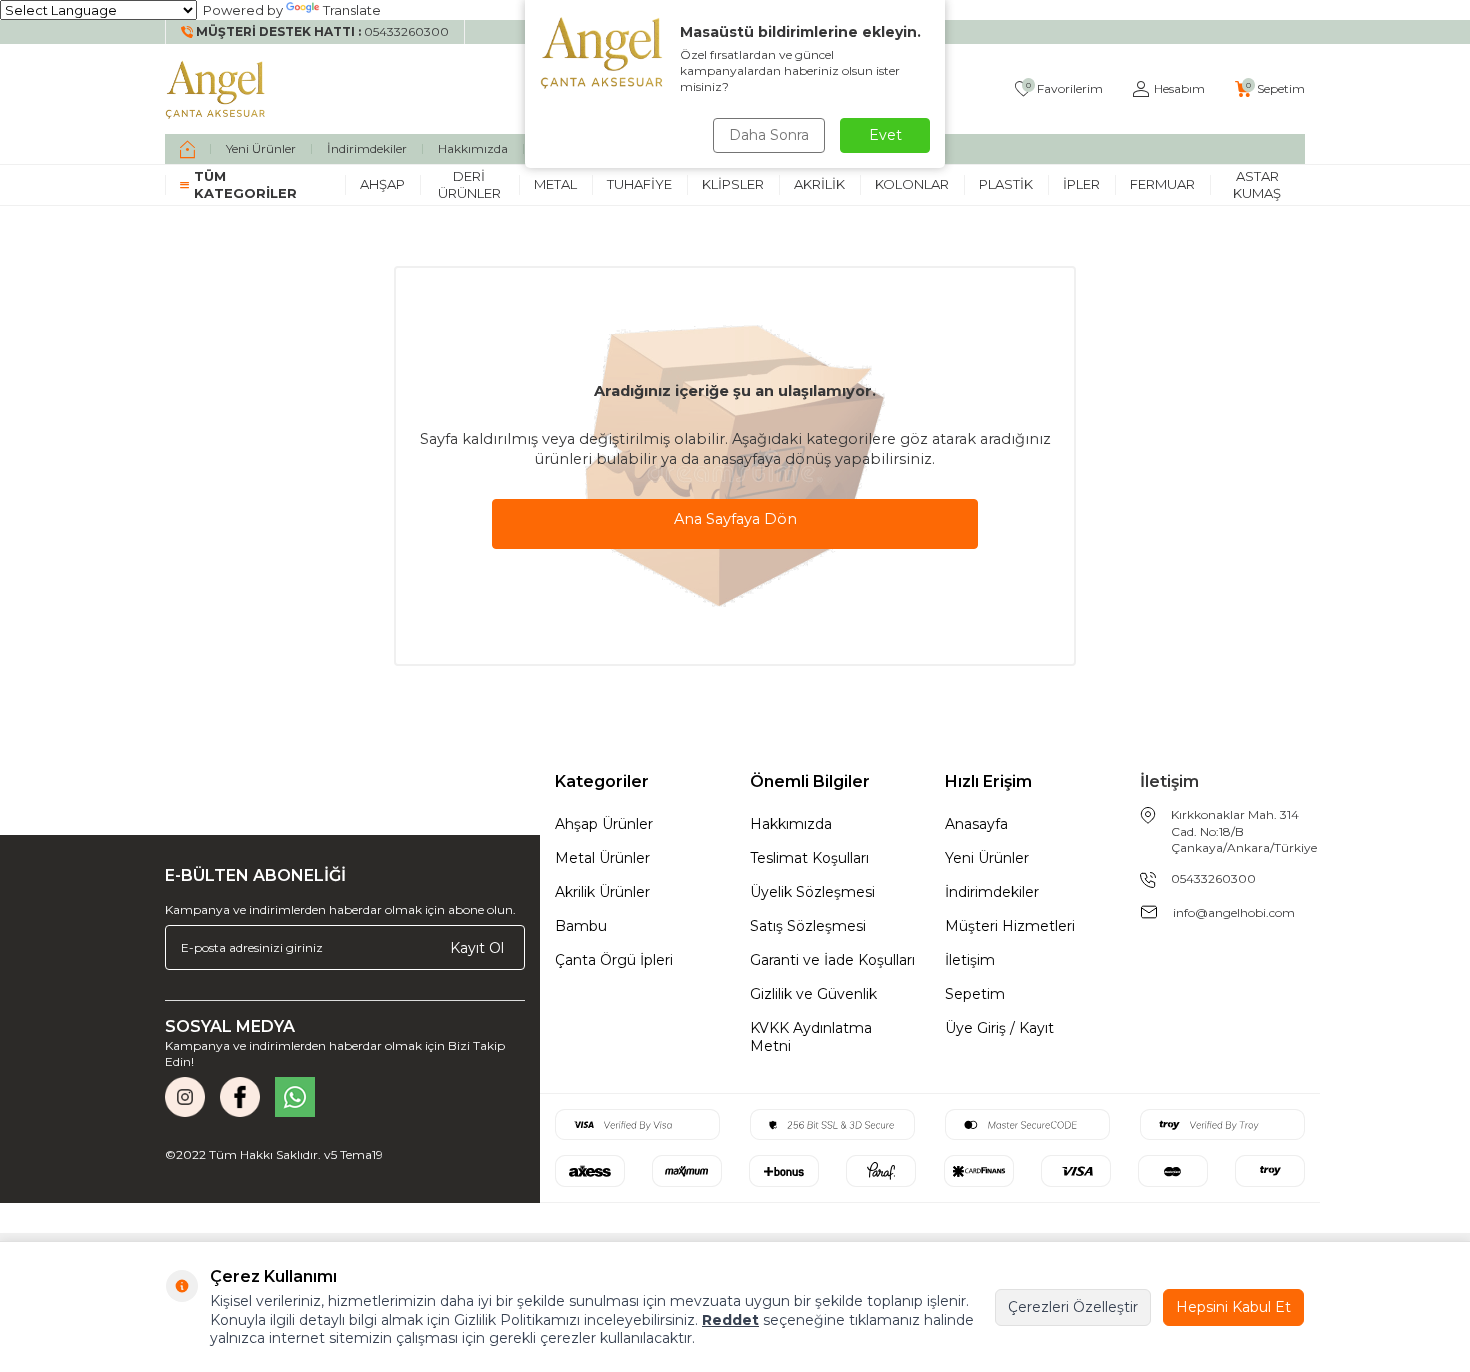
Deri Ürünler (469, 184)
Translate (352, 10)
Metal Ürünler (602, 858)
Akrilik (819, 184)
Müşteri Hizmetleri (1010, 926)
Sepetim (975, 994)
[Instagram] (185, 1097)
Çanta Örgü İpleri (614, 960)
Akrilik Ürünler (602, 892)
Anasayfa (976, 824)
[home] (187, 149)
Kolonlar (912, 184)
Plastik (1006, 184)
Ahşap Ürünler (604, 824)
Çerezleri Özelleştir (1073, 1307)
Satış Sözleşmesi (808, 926)
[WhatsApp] (295, 1097)
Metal (555, 184)
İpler (1081, 184)
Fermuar (1162, 184)
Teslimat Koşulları (809, 858)
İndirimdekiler (367, 148)
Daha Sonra (769, 135)
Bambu (581, 926)
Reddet (730, 1320)
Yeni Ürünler (261, 148)
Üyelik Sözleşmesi (812, 892)
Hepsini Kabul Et (1233, 1307)
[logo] (216, 89)
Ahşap (382, 184)
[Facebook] (240, 1097)
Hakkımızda (473, 148)
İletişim (970, 960)
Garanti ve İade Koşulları (832, 960)
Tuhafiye (639, 184)
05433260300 (1213, 878)
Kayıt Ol (477, 947)
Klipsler (733, 184)
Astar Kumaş (1257, 184)
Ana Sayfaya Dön (735, 519)
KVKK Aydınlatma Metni (811, 1037)
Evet (885, 135)
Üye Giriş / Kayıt (999, 1028)
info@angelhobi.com (1234, 912)
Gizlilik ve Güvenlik (813, 994)
